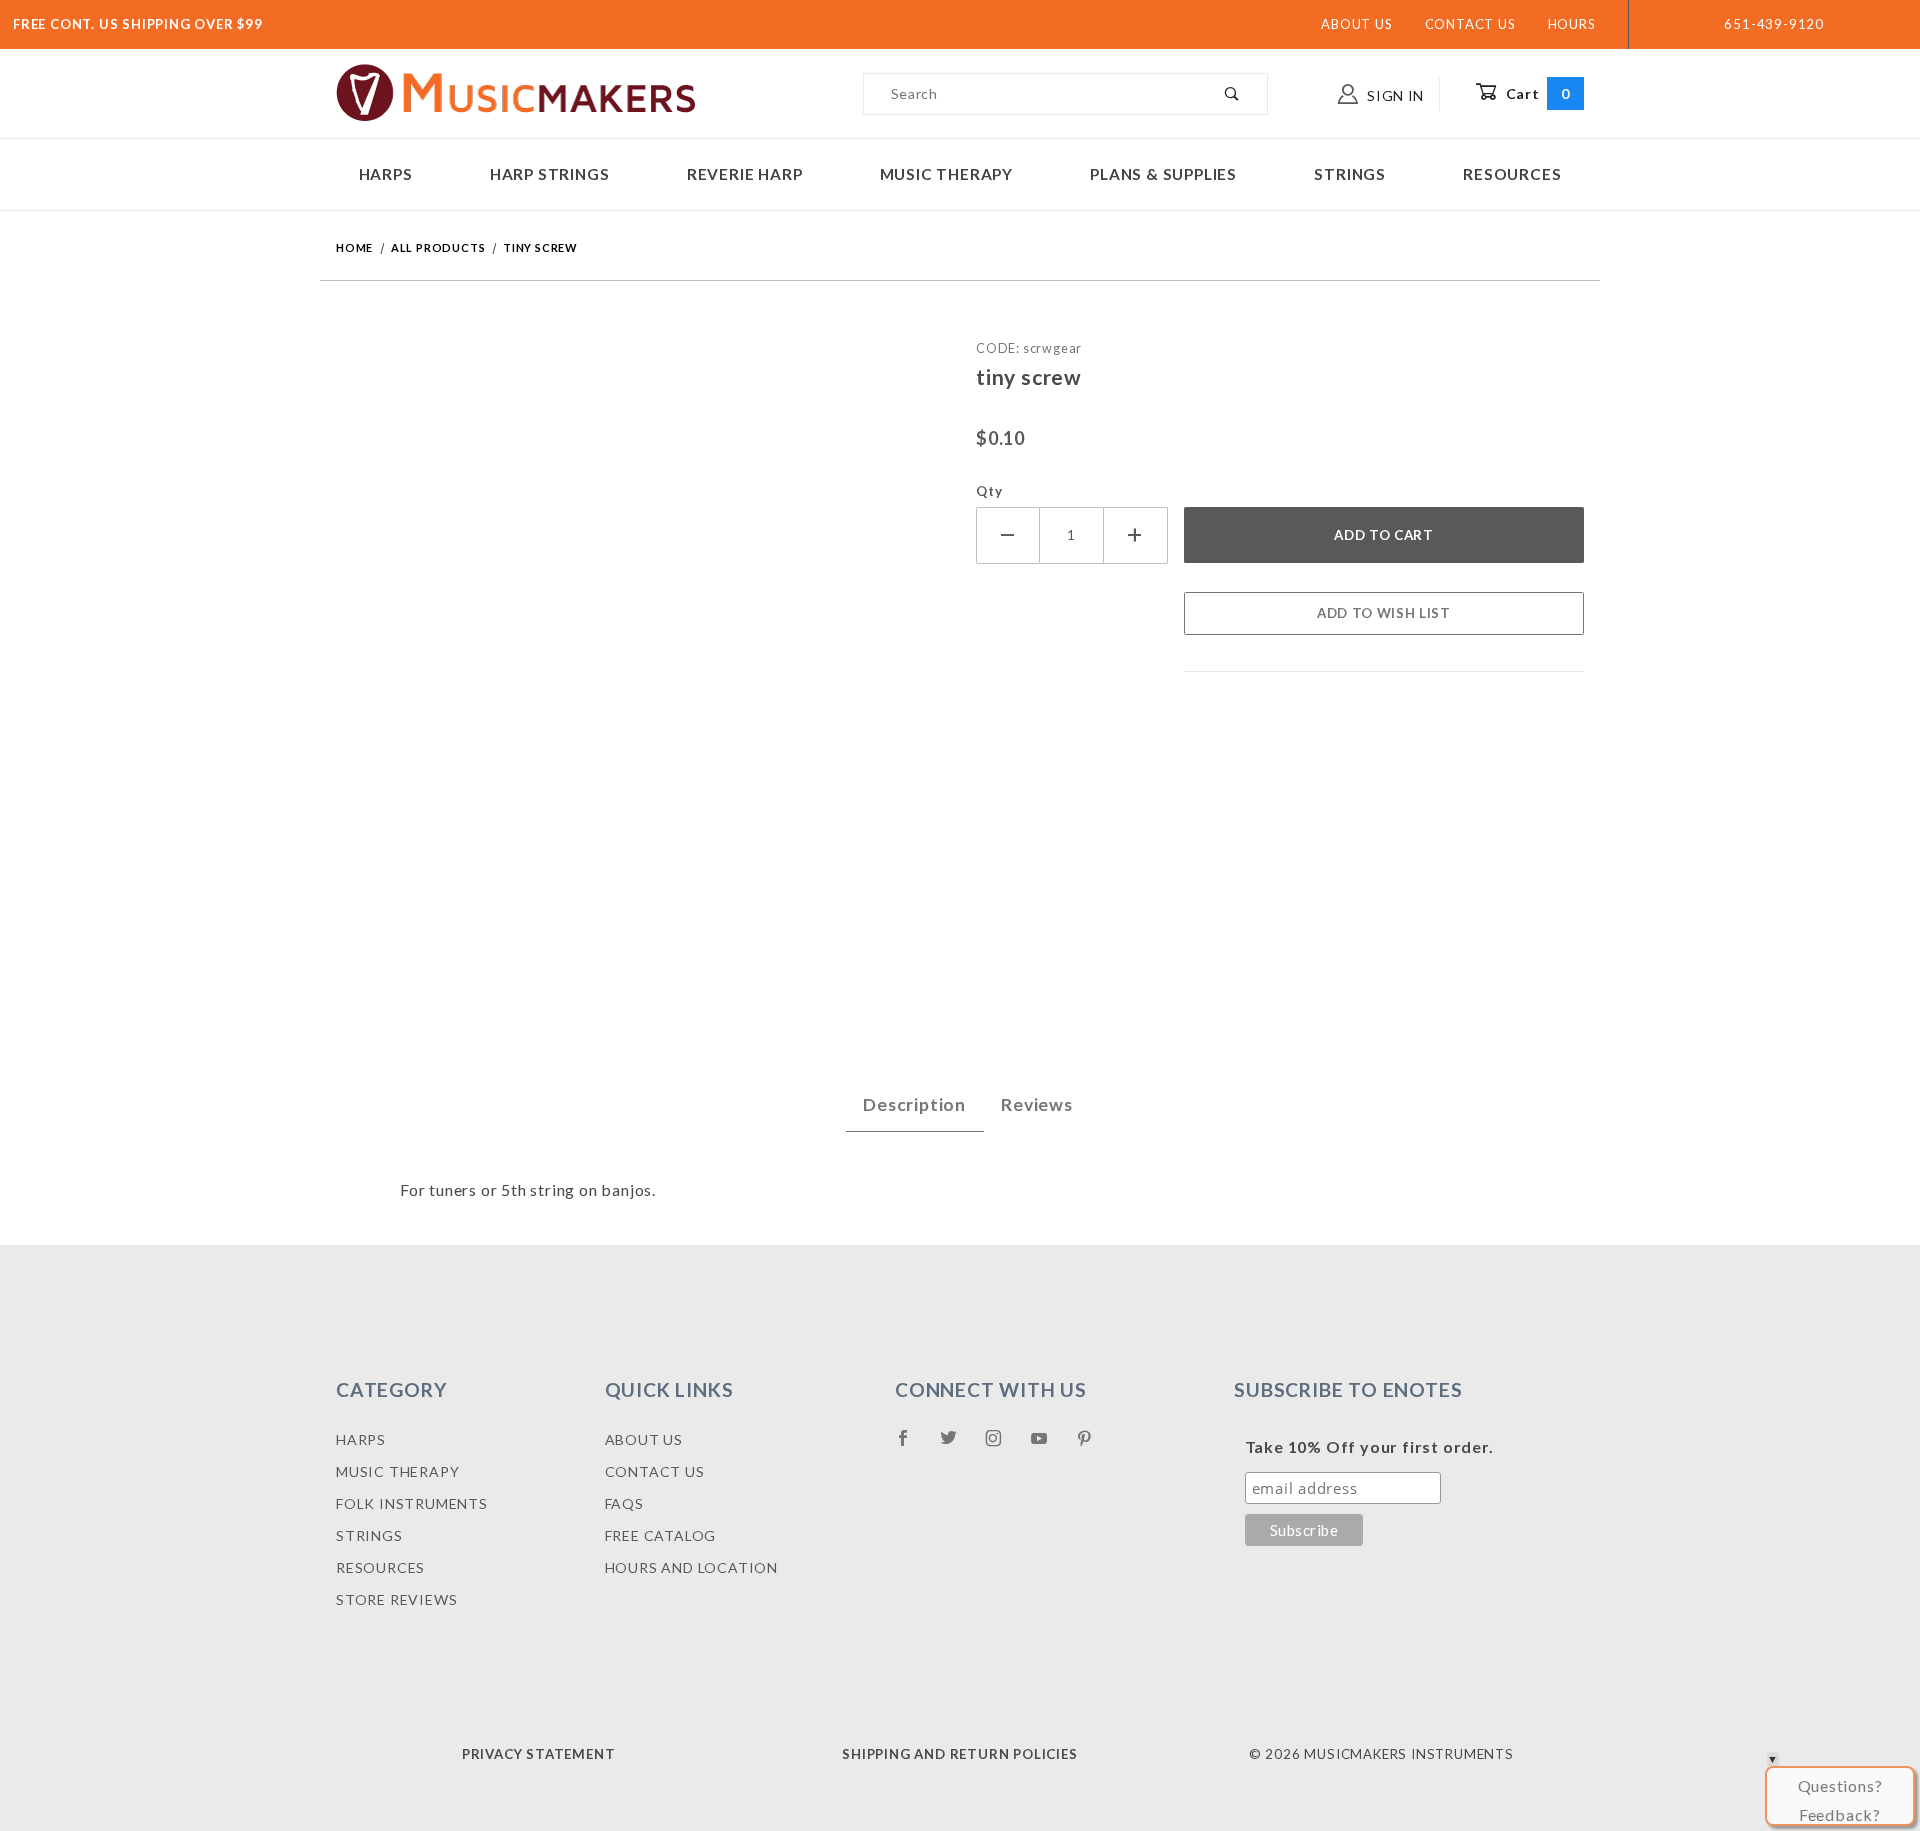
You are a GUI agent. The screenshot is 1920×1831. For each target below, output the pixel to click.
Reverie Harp (745, 174)
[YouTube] (1048, 1446)
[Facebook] (911, 1446)
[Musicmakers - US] (516, 91)
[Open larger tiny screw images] (640, 646)
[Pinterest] (1092, 1446)
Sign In (1393, 95)
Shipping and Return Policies (959, 1754)
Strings (1350, 174)
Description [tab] (914, 1104)
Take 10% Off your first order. (1369, 1446)
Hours (1572, 24)
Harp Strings (550, 174)
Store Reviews (396, 1599)
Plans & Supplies (1163, 174)
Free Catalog (661, 1535)
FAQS (624, 1503)
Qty (989, 491)
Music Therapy (946, 174)
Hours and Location (691, 1567)
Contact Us (1470, 24)
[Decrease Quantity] (1008, 535)
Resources (1512, 174)
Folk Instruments (412, 1503)
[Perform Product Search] (1232, 94)
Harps (386, 174)
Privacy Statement (539, 1754)
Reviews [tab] (1037, 1104)
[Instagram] (1002, 1446)
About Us (1356, 24)
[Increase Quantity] (1136, 535)
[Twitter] (957, 1446)
